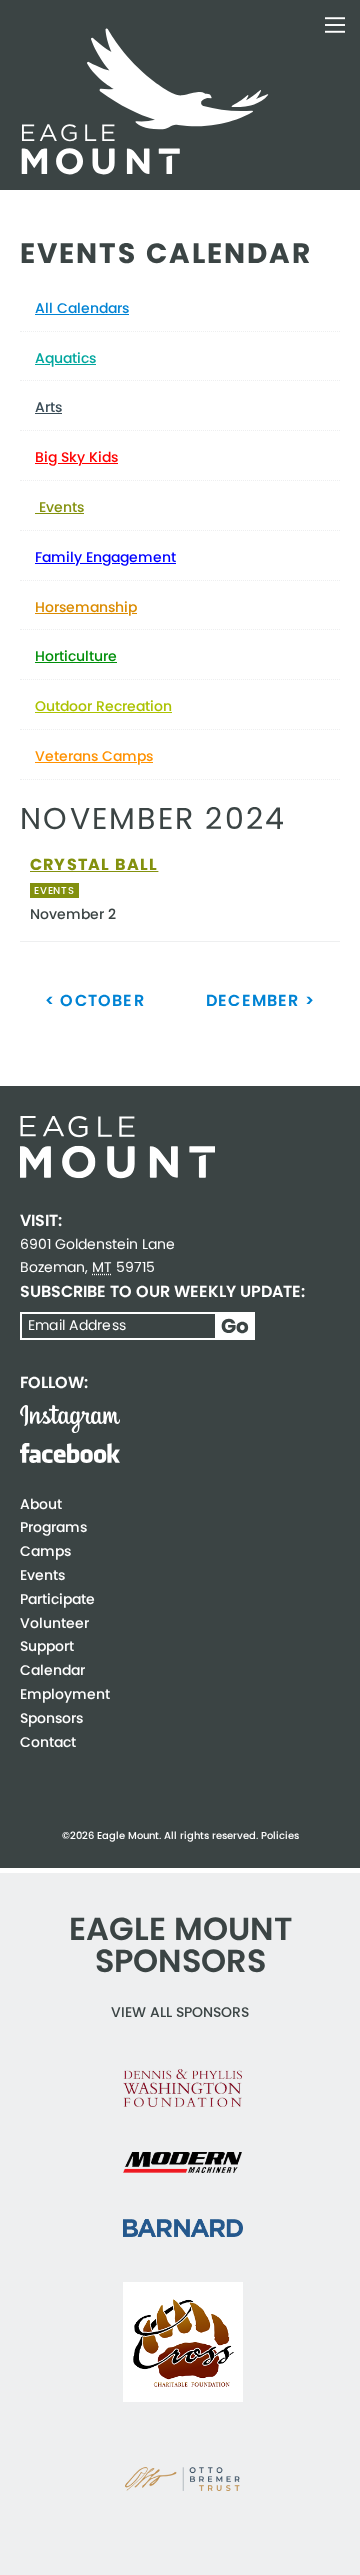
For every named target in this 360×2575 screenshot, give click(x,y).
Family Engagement (105, 557)
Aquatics (65, 358)
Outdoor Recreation (103, 706)
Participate (57, 1599)
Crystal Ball (94, 864)
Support (47, 1646)
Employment (65, 1694)
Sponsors (51, 1718)
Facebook (70, 1453)
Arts (48, 407)
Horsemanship (86, 607)
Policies (280, 1835)
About (41, 1504)
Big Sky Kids (76, 457)
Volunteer (54, 1623)
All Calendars (82, 308)
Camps (45, 1551)
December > (260, 1000)
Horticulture (76, 656)
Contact (48, 1742)
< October (95, 1000)
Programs (53, 1527)
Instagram (70, 1419)
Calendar (52, 1670)
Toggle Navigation (335, 25)
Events (59, 507)
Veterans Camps (94, 756)
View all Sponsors (180, 2012)
